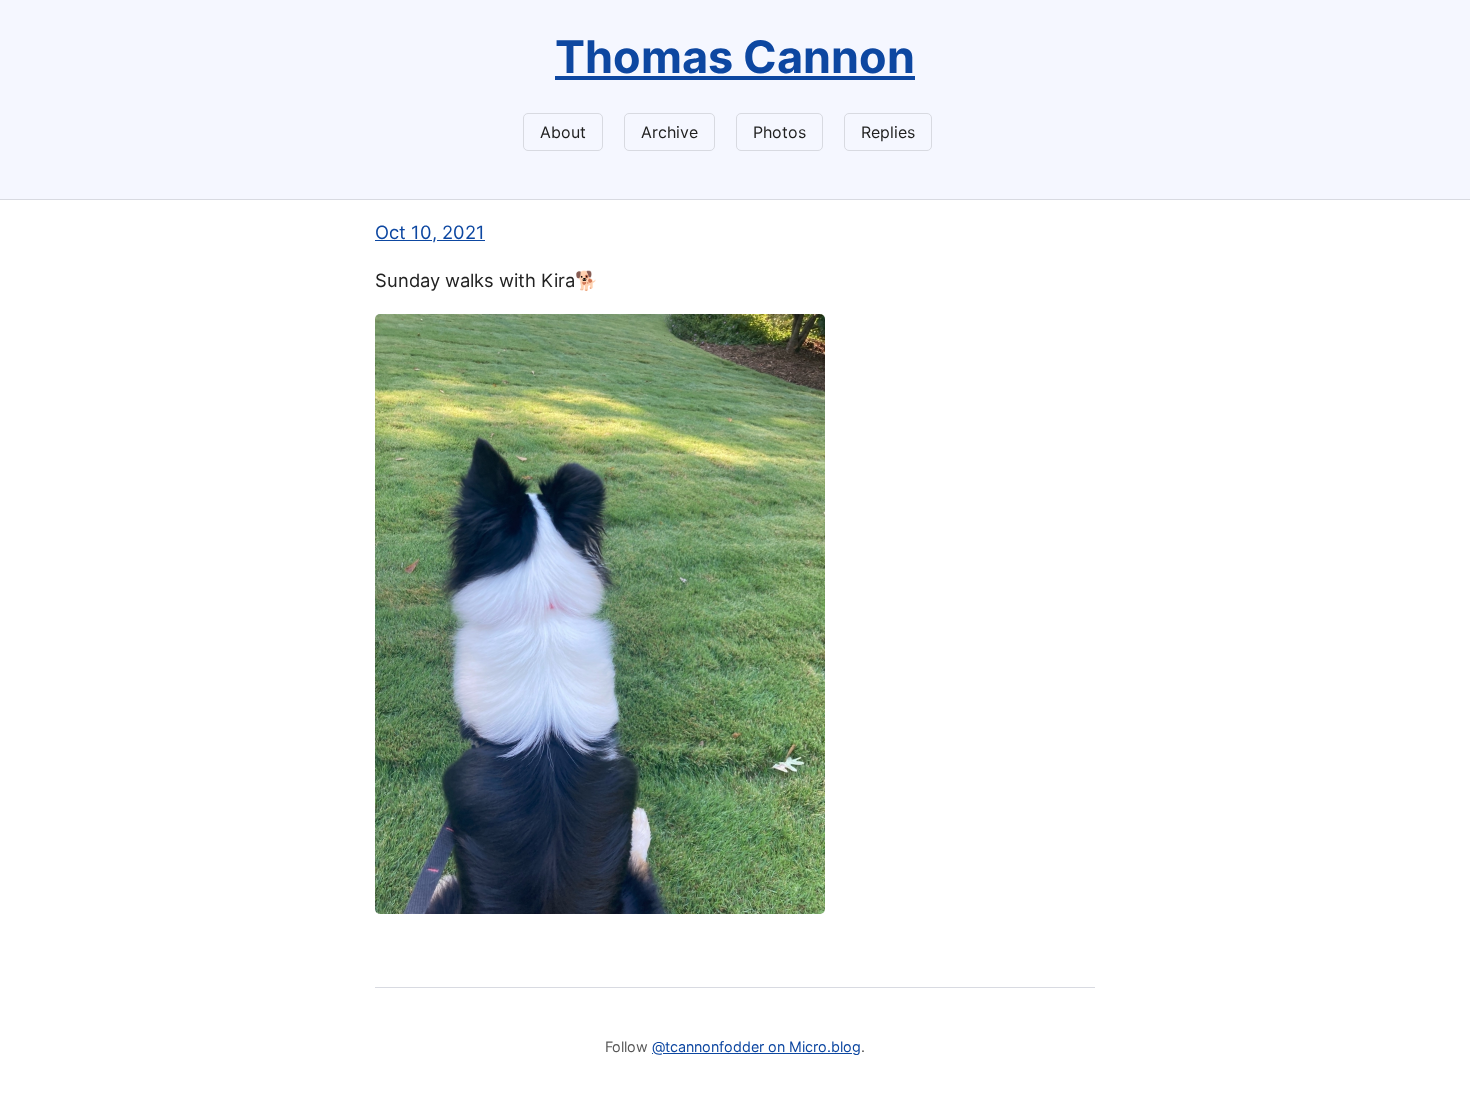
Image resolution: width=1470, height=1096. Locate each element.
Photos (779, 132)
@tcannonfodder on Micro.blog (756, 1046)
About (563, 132)
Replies (888, 132)
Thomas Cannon (735, 56)
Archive (669, 132)
